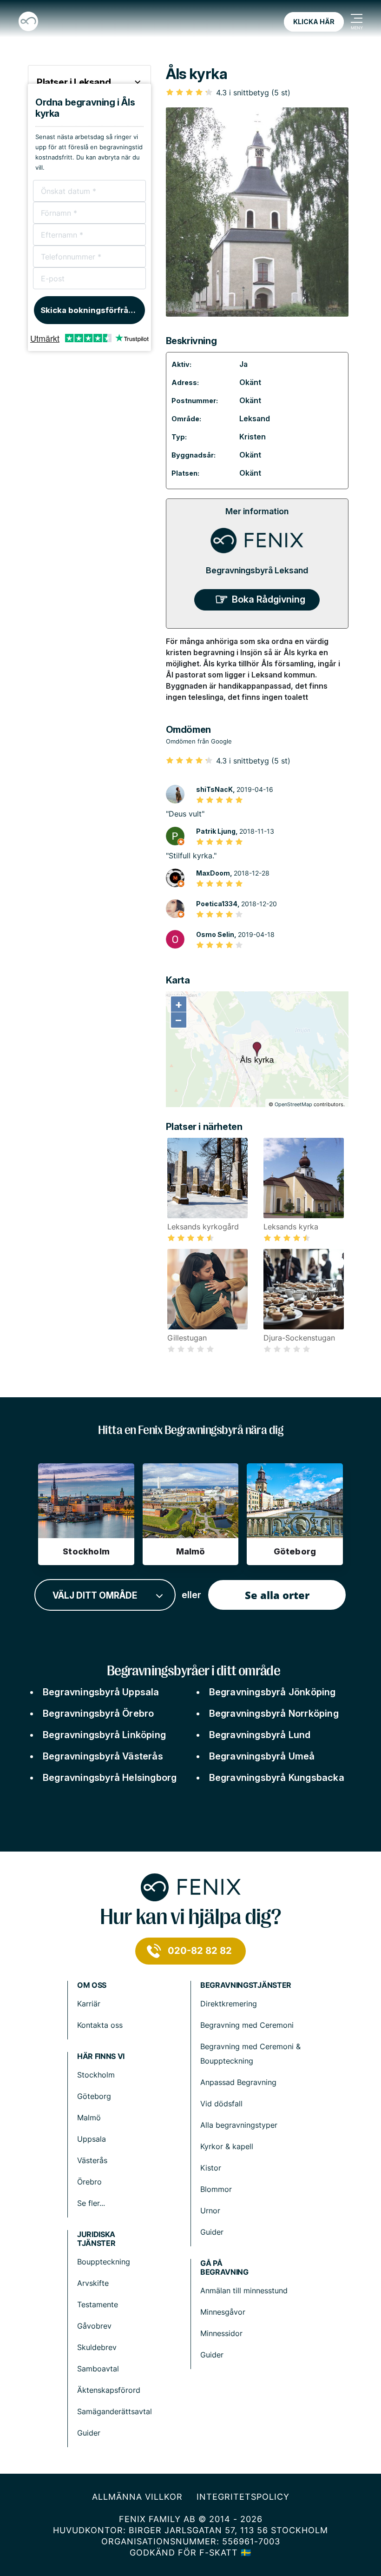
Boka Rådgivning (269, 599)
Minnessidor (221, 2333)
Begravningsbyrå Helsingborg (110, 1778)
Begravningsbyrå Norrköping (274, 1713)
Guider (212, 2232)
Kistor (211, 2168)
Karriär (89, 2004)
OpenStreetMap (293, 1104)
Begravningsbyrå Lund (260, 1735)
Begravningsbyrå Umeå (262, 1756)
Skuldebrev (97, 2347)
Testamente (98, 2304)
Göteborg (94, 2096)
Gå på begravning (224, 2268)
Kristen (253, 437)
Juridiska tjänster (96, 2239)
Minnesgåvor (223, 2312)
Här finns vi (101, 2056)
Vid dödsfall (221, 2104)
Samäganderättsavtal (115, 2411)
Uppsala (92, 2139)
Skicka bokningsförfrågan (92, 310)
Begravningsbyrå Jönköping (273, 1692)
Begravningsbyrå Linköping (104, 1735)
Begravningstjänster (246, 1985)
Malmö (89, 2118)
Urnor (210, 2211)
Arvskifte (93, 2283)
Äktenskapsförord (109, 2390)
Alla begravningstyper (239, 2125)
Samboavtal (98, 2369)
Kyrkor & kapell (227, 2146)
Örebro (89, 2182)
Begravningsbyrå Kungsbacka (277, 1778)
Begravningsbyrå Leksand (257, 570)
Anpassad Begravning (238, 2082)
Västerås (92, 2160)
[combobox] (105, 1595)
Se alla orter (277, 1595)
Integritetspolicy (243, 2497)
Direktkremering (229, 2004)
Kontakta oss (100, 2025)
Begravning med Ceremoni (247, 2025)
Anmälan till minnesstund (244, 2291)
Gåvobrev (94, 2326)
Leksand (255, 418)
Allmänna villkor (137, 2497)
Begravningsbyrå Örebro (98, 1713)
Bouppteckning (104, 2262)
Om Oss (92, 1985)
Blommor (216, 2189)
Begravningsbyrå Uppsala (101, 1692)
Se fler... (91, 2203)
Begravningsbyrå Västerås (103, 1756)
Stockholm (96, 2075)
